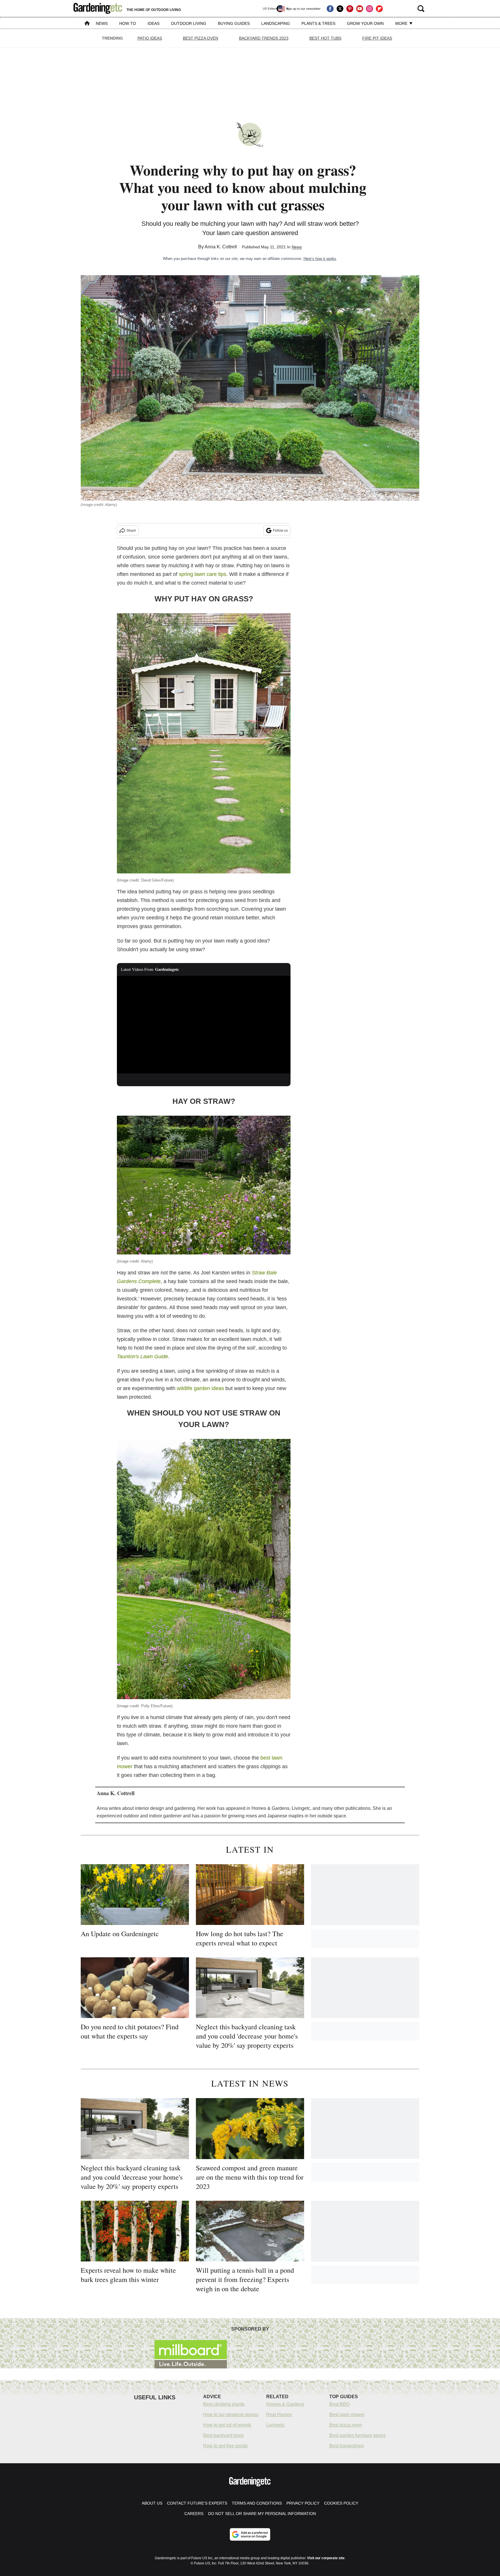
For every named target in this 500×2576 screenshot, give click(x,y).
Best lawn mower (347, 2415)
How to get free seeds (225, 2446)
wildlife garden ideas (200, 1388)
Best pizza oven (346, 2425)
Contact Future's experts (197, 2503)
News (102, 23)
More (402, 23)
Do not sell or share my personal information (262, 2514)
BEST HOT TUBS (325, 38)
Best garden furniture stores (357, 2435)
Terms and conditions (257, 2503)
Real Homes (279, 2415)
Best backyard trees (223, 2435)
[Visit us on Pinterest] (350, 9)
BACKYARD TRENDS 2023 (264, 38)
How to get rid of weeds (227, 2425)
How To (128, 23)
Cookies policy (341, 2503)
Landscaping (276, 23)
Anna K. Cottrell (221, 247)
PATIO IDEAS (150, 38)
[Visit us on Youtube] (360, 9)
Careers (194, 2514)
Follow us (280, 531)
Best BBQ (339, 2404)
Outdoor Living (189, 23)
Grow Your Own (365, 23)
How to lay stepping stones (231, 2415)
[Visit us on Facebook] (330, 9)
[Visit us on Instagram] (370, 9)
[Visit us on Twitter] (340, 9)
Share (131, 531)
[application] (204, 1025)
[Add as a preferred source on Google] (250, 2534)
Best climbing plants (224, 2404)
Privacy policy (303, 2503)
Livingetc (275, 2425)
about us (152, 2503)
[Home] (87, 24)
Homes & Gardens (285, 2404)
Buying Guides (234, 23)
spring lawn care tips (203, 574)
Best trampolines (346, 2446)
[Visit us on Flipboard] (379, 9)
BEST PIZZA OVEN (201, 38)
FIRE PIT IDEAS (377, 38)
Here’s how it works (320, 259)
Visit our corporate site (326, 2558)
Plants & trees (318, 23)
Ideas (154, 23)
